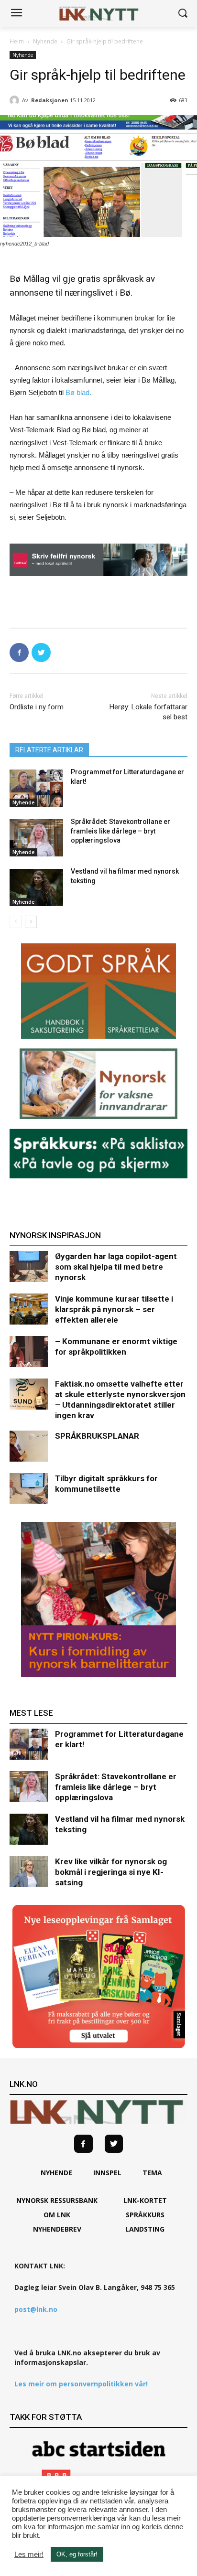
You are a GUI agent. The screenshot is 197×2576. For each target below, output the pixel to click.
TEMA (152, 2173)
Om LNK (57, 2215)
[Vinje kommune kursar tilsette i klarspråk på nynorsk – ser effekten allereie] (29, 1309)
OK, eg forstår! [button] (77, 2554)
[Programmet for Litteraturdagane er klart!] (36, 788)
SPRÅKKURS (145, 2215)
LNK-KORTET (145, 2200)
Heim (17, 41)
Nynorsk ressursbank (57, 2200)
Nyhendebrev (57, 2229)
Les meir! (29, 2555)
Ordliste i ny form (37, 707)
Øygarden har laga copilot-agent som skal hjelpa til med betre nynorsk (116, 1267)
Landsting (145, 2229)
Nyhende (45, 41)
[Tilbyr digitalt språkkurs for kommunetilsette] (29, 1489)
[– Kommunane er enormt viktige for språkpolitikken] (29, 1352)
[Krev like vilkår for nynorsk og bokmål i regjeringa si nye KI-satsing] (29, 1872)
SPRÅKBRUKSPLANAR (97, 1436)
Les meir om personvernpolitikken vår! (81, 2384)
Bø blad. (78, 392)
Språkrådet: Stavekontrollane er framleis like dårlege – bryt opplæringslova (120, 831)
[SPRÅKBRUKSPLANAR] (29, 1446)
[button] (183, 14)
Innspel (107, 2173)
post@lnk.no (36, 2309)
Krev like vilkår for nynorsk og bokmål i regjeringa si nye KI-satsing (111, 1872)
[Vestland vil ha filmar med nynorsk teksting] (36, 887)
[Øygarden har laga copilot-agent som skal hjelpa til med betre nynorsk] (29, 1267)
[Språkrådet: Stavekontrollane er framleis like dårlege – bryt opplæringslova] (36, 838)
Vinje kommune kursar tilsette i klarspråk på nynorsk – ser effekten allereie (114, 1309)
